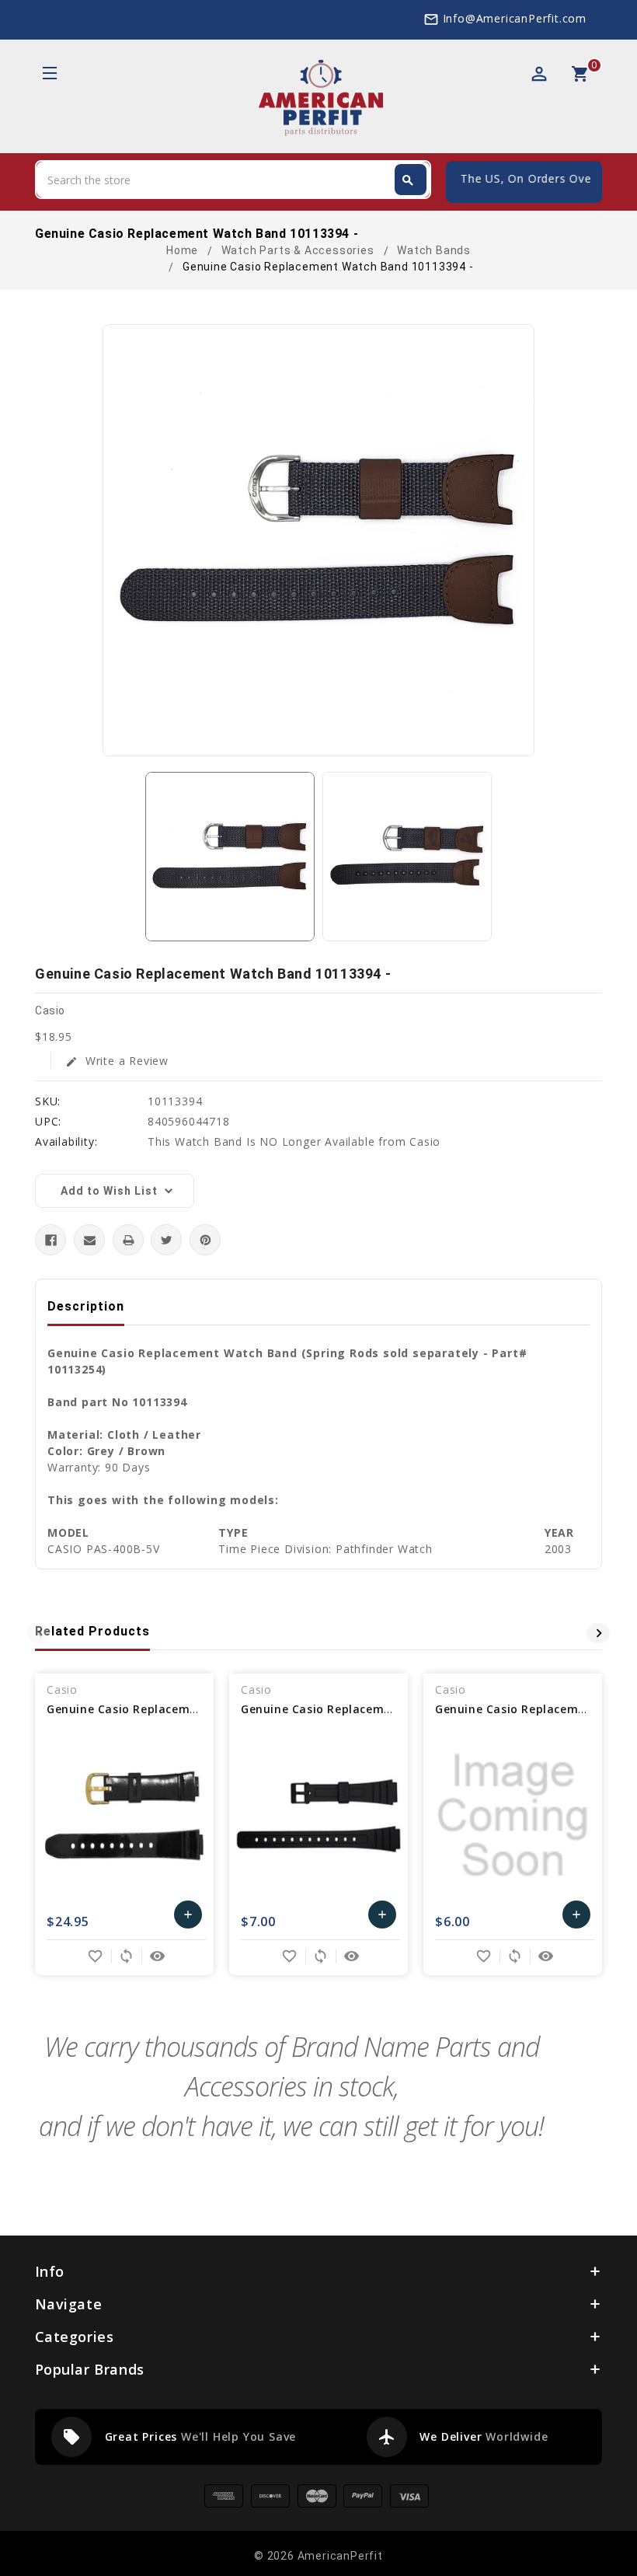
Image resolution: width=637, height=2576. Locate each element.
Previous (39, 1633)
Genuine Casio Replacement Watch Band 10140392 (388, 1709)
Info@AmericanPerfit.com (515, 18)
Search (408, 180)
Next (598, 1633)
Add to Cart (188, 1918)
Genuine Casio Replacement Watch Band (165, 1709)
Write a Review (117, 1061)
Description (86, 1306)
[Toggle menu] (49, 75)
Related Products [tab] (92, 1631)
